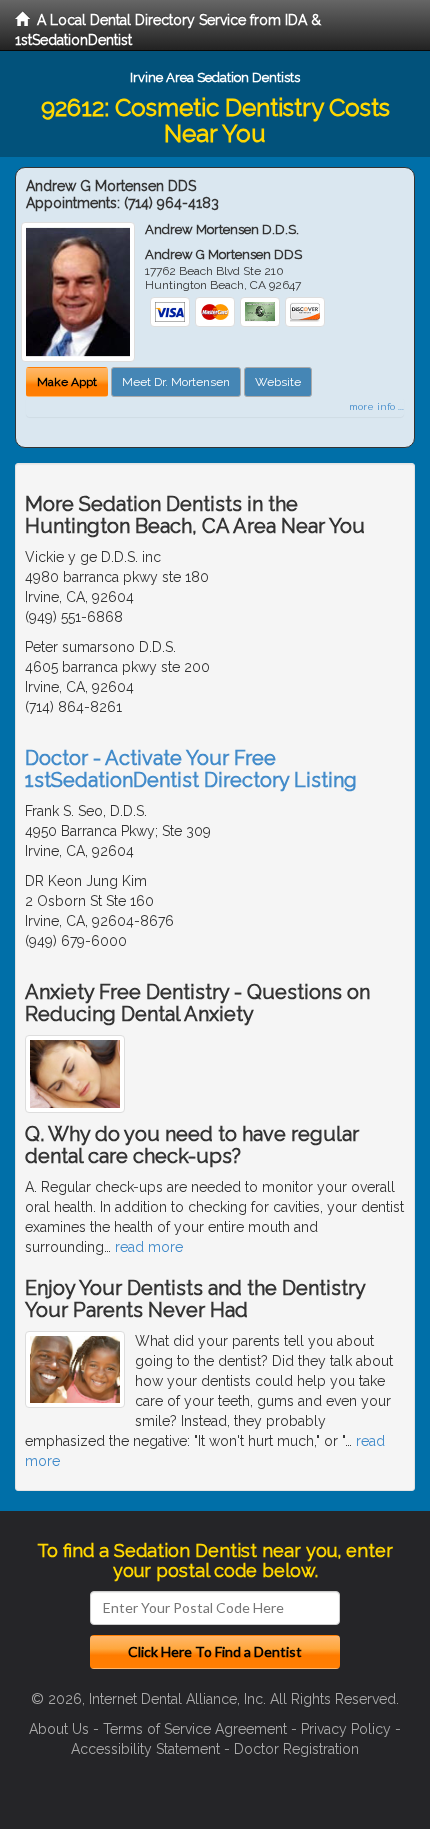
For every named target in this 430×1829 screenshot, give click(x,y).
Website (278, 382)
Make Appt (67, 382)
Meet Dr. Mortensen (176, 382)
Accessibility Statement (145, 1749)
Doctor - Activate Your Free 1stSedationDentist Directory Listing (191, 769)
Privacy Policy (346, 1729)
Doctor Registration (296, 1749)
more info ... (376, 406)
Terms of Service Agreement (195, 1729)
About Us (59, 1729)
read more (149, 1247)
